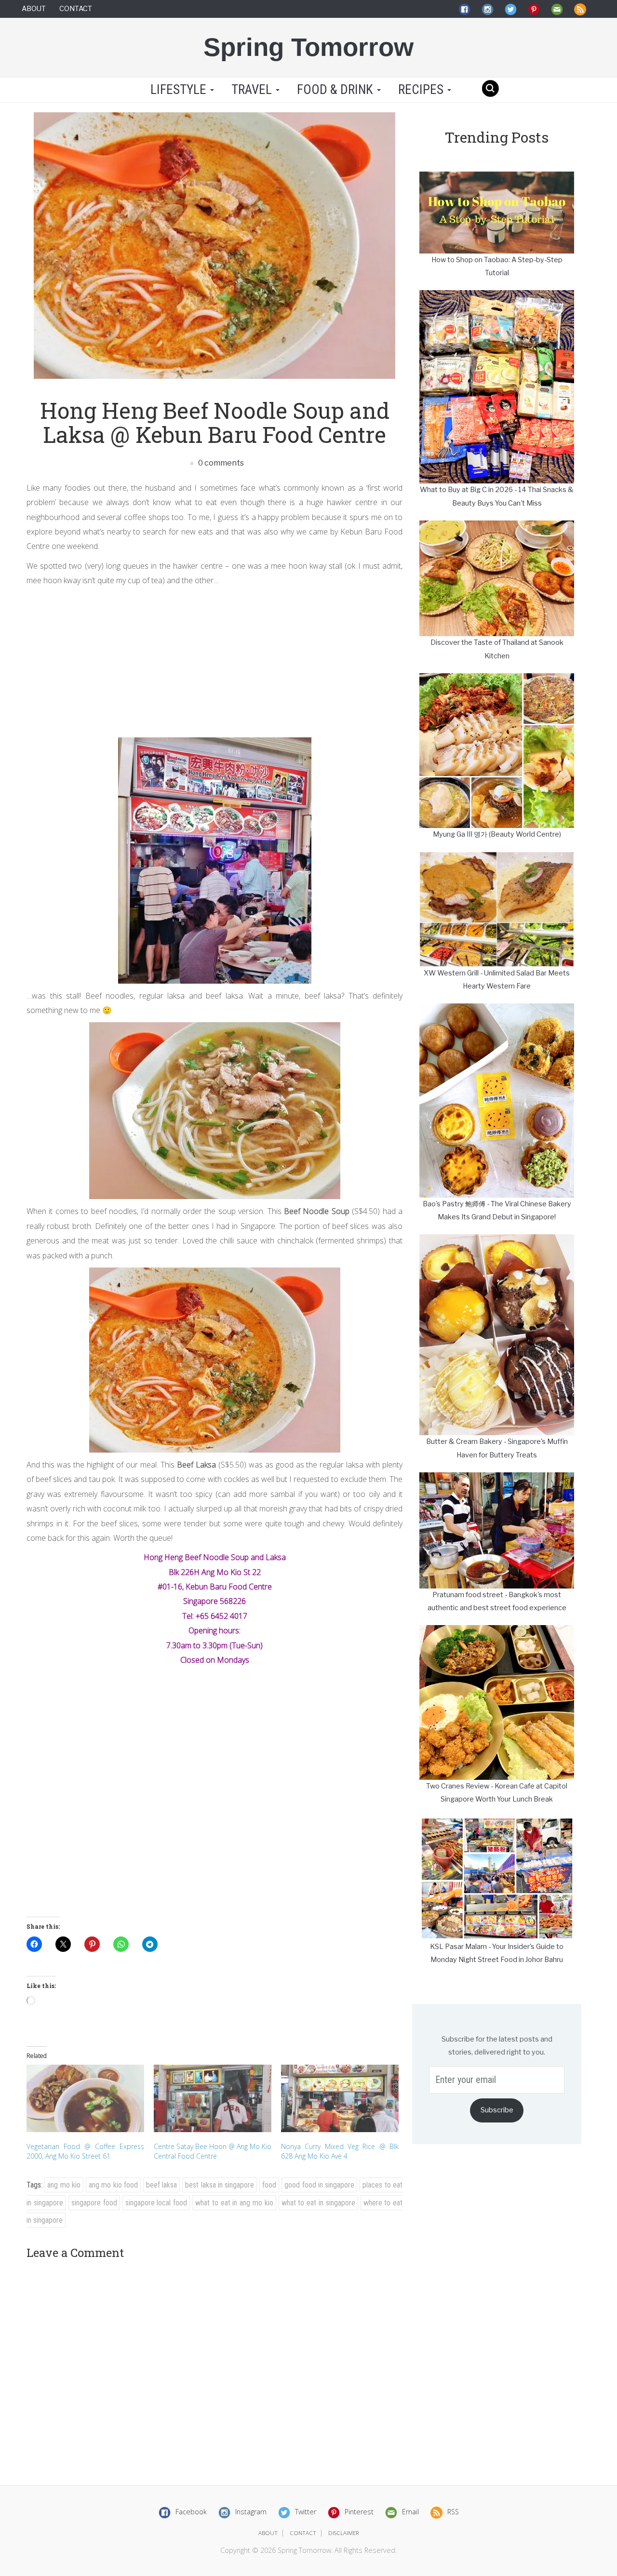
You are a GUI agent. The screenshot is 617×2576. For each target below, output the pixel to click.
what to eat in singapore (318, 2203)
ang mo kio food (113, 2185)
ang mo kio (64, 2185)
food (269, 2185)
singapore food (94, 2203)
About (34, 9)
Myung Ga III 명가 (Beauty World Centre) (497, 834)
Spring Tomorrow (308, 47)
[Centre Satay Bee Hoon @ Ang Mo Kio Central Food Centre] (213, 2098)
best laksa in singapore (220, 2185)
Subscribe (497, 2110)
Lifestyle (178, 90)
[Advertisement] (215, 660)
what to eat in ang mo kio (234, 2203)
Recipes (422, 90)
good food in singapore (319, 2185)
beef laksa (161, 2185)
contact (303, 2533)
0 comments (220, 463)
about (268, 2533)
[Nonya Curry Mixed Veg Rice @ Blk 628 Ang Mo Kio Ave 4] (340, 2098)
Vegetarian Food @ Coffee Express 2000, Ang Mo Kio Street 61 (85, 2151)
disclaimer (344, 2533)
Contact (76, 9)
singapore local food (156, 2203)
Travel (253, 90)
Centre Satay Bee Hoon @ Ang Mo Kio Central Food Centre (213, 2151)
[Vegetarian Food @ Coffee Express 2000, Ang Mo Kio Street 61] (85, 2098)
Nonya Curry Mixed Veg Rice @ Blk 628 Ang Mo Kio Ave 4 (340, 2151)
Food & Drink (336, 90)
